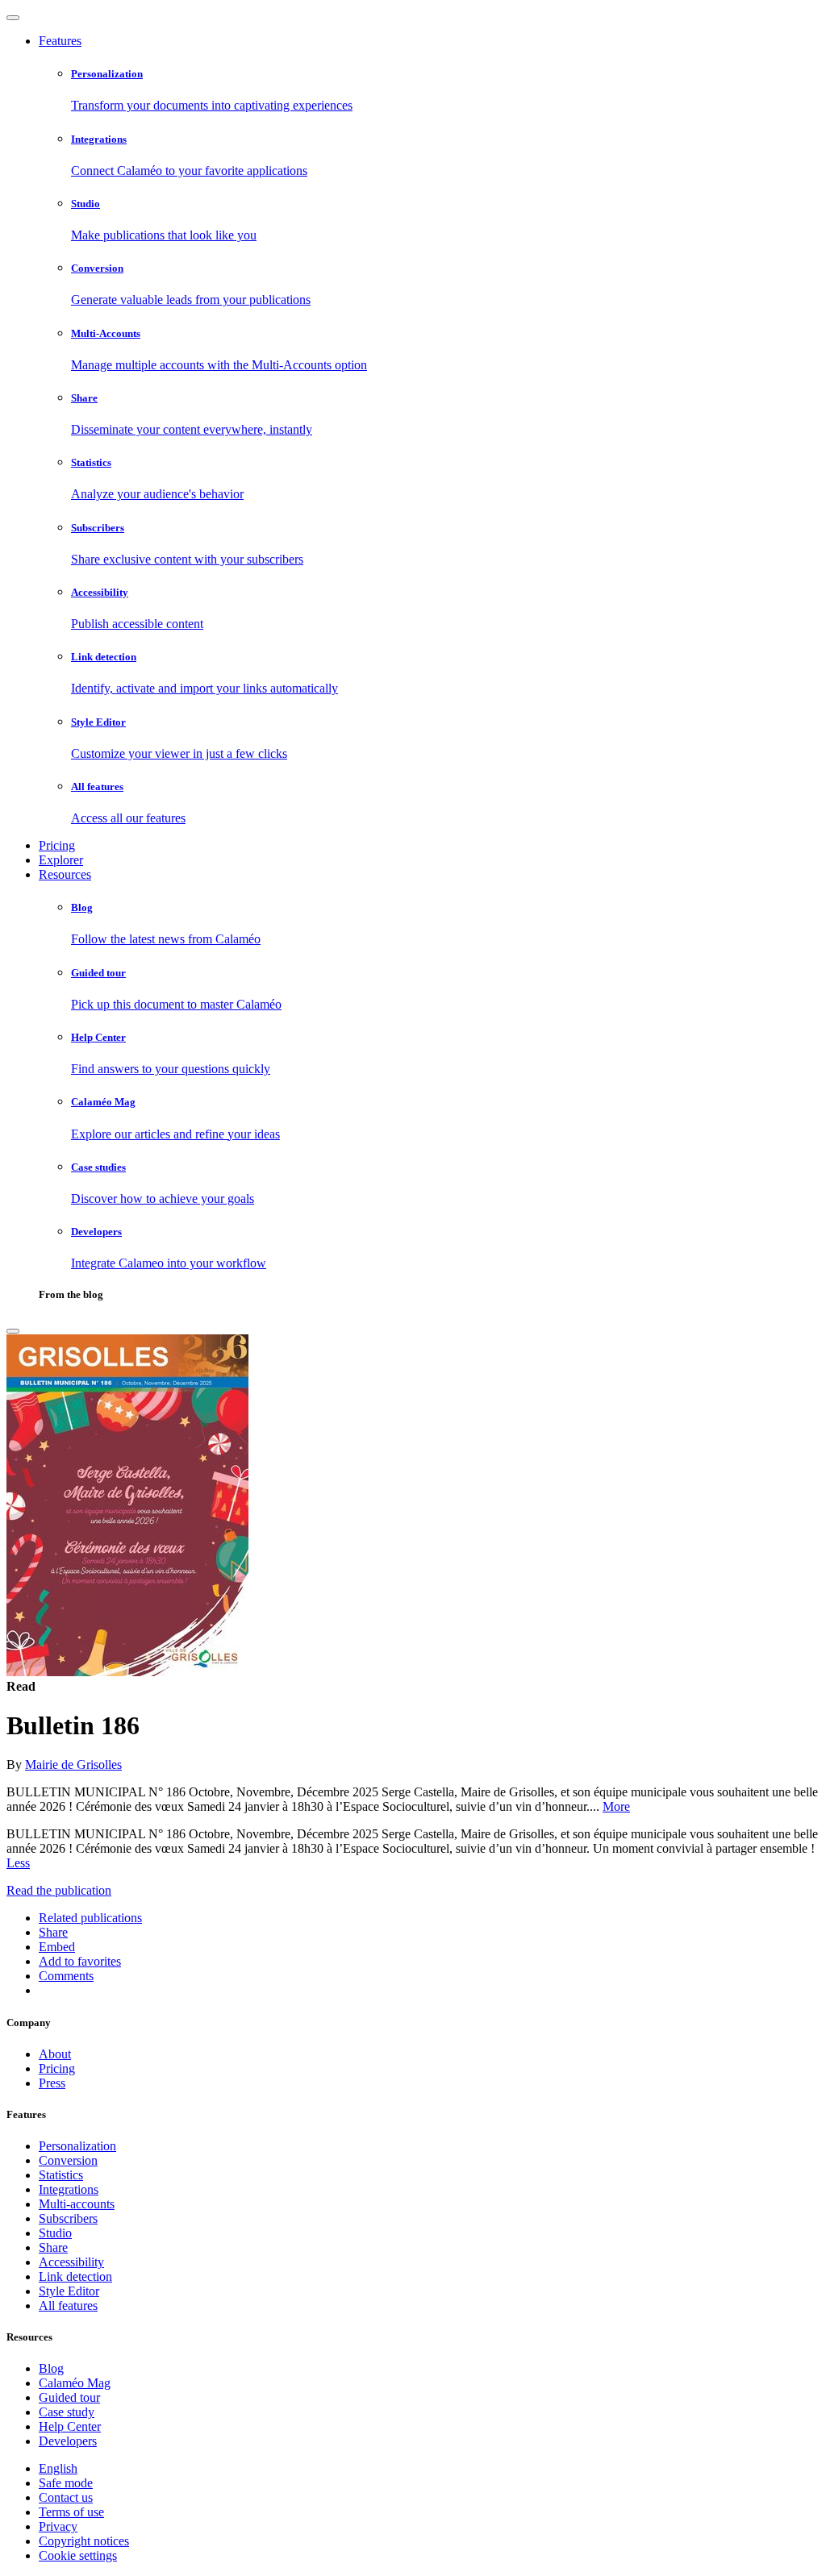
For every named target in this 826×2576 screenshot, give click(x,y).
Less (18, 1863)
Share (53, 2247)
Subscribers (68, 2218)
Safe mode (66, 2483)
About (55, 2054)
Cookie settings (78, 2555)
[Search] (13, 1331)
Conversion (68, 2160)
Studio (55, 2233)
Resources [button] (65, 874)
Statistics (61, 2175)
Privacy (58, 2526)
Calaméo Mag (75, 2383)
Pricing (57, 845)
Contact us (66, 2497)
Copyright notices (84, 2541)
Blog (51, 2368)
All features (68, 2305)
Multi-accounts (77, 2204)
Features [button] (60, 41)
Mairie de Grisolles (73, 1764)
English (58, 2468)
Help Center (70, 2426)
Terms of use (71, 2512)
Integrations (69, 2189)
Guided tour (69, 2397)
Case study (67, 2412)
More (616, 1806)
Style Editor (69, 2291)
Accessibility (71, 2262)
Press (52, 2083)
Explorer (61, 860)
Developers (68, 2441)
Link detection (75, 2276)
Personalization (77, 2146)
